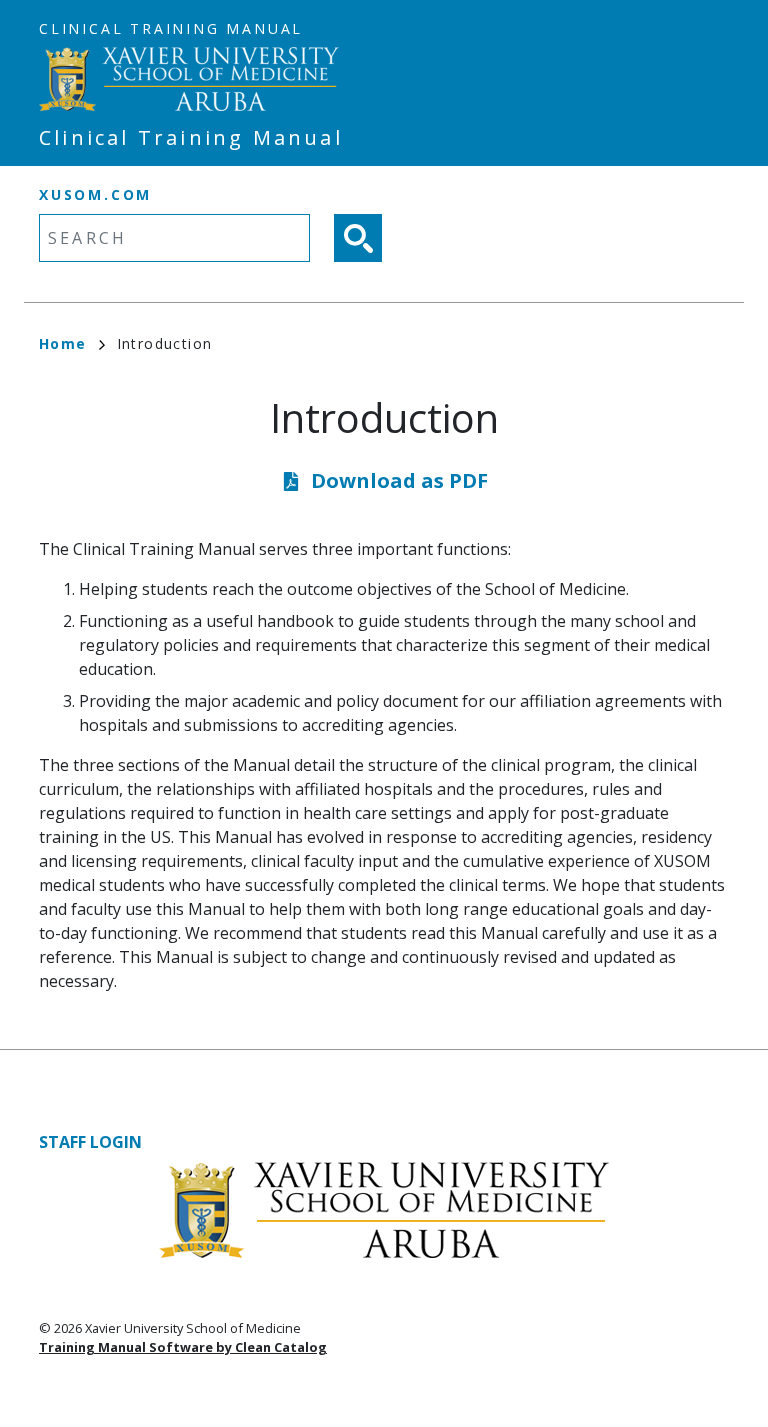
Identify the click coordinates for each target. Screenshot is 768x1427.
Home (63, 343)
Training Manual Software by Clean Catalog (183, 1347)
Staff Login (90, 1142)
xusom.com (95, 194)
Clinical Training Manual (171, 28)
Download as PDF (399, 480)
